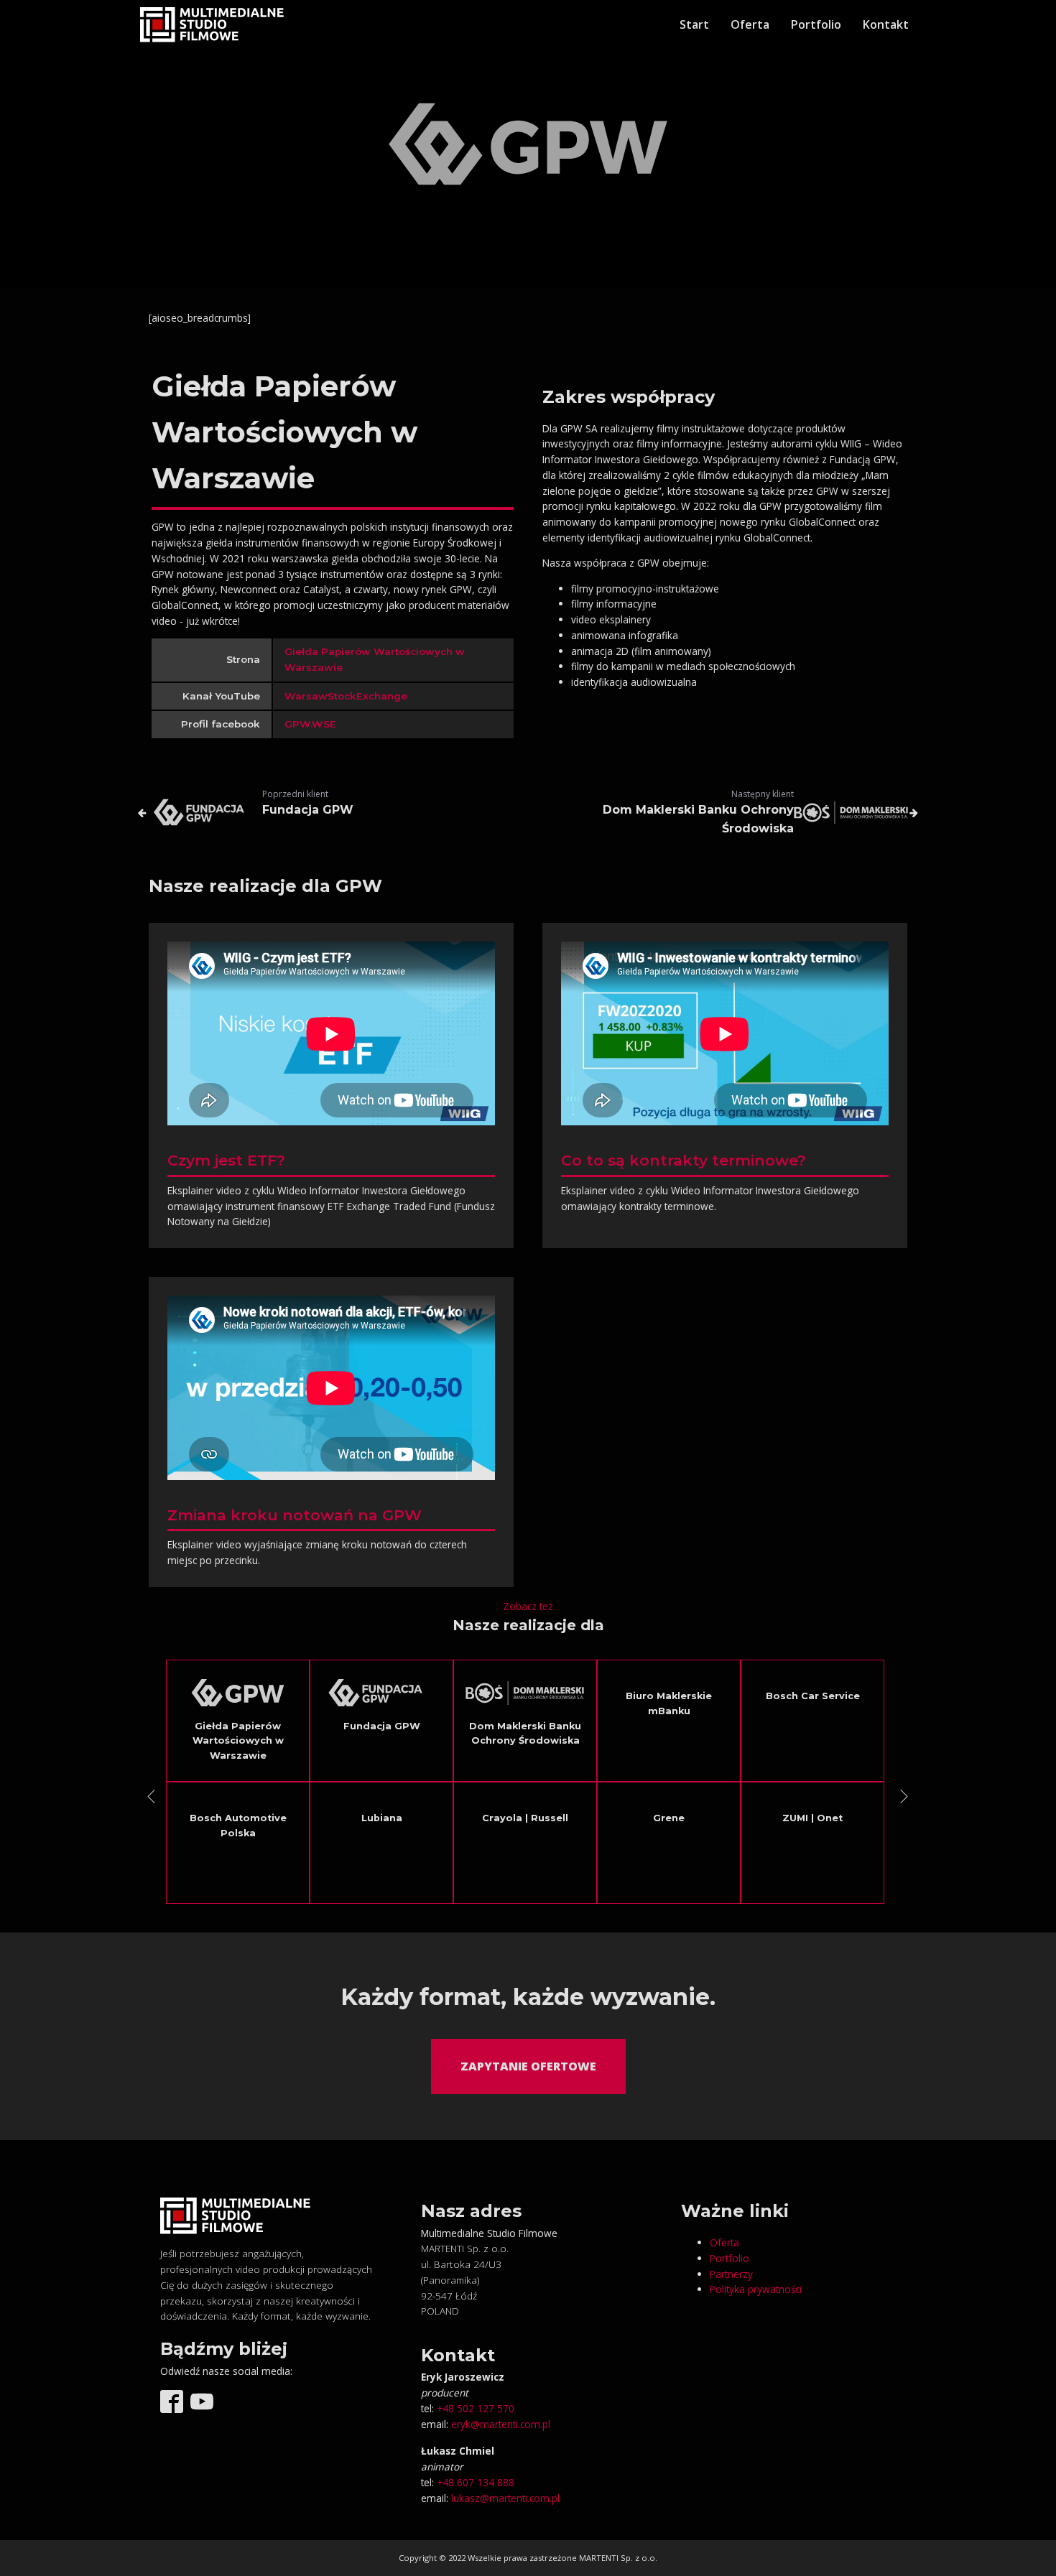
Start (694, 24)
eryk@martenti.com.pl (501, 2424)
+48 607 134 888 (476, 2482)
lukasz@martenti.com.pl (505, 2498)
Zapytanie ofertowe (528, 2066)
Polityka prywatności (756, 2289)
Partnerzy (731, 2274)
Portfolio (816, 24)
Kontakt (886, 24)
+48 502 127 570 (476, 2408)
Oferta (750, 24)
